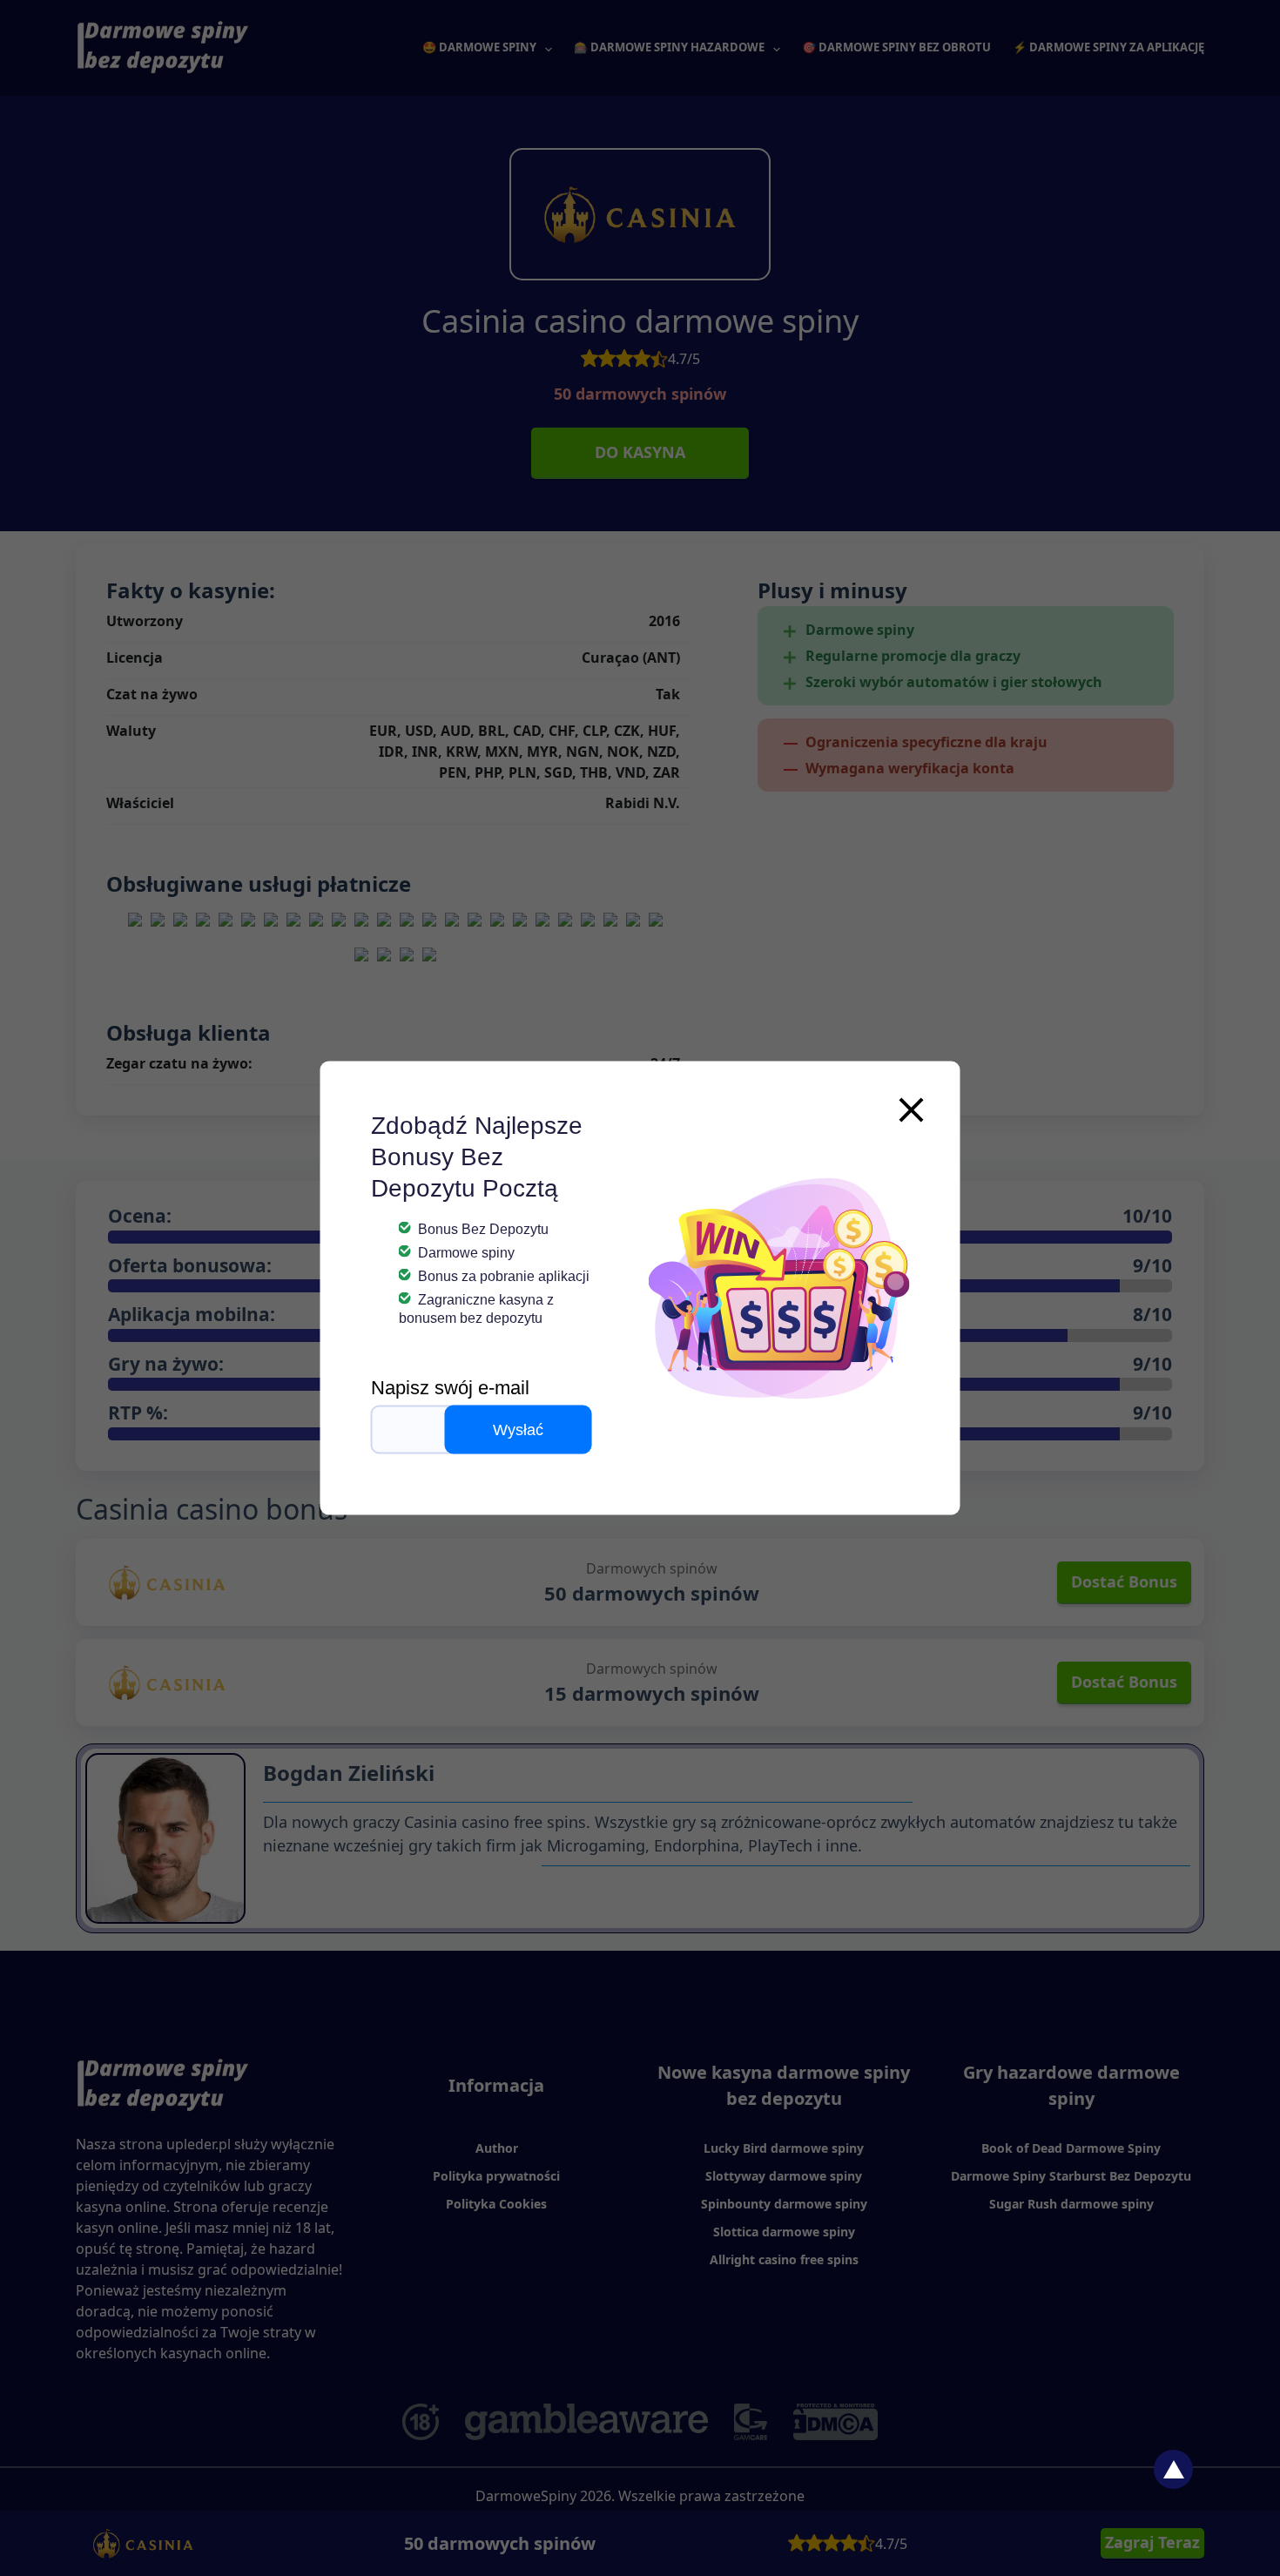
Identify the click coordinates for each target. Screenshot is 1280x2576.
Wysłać (518, 1430)
